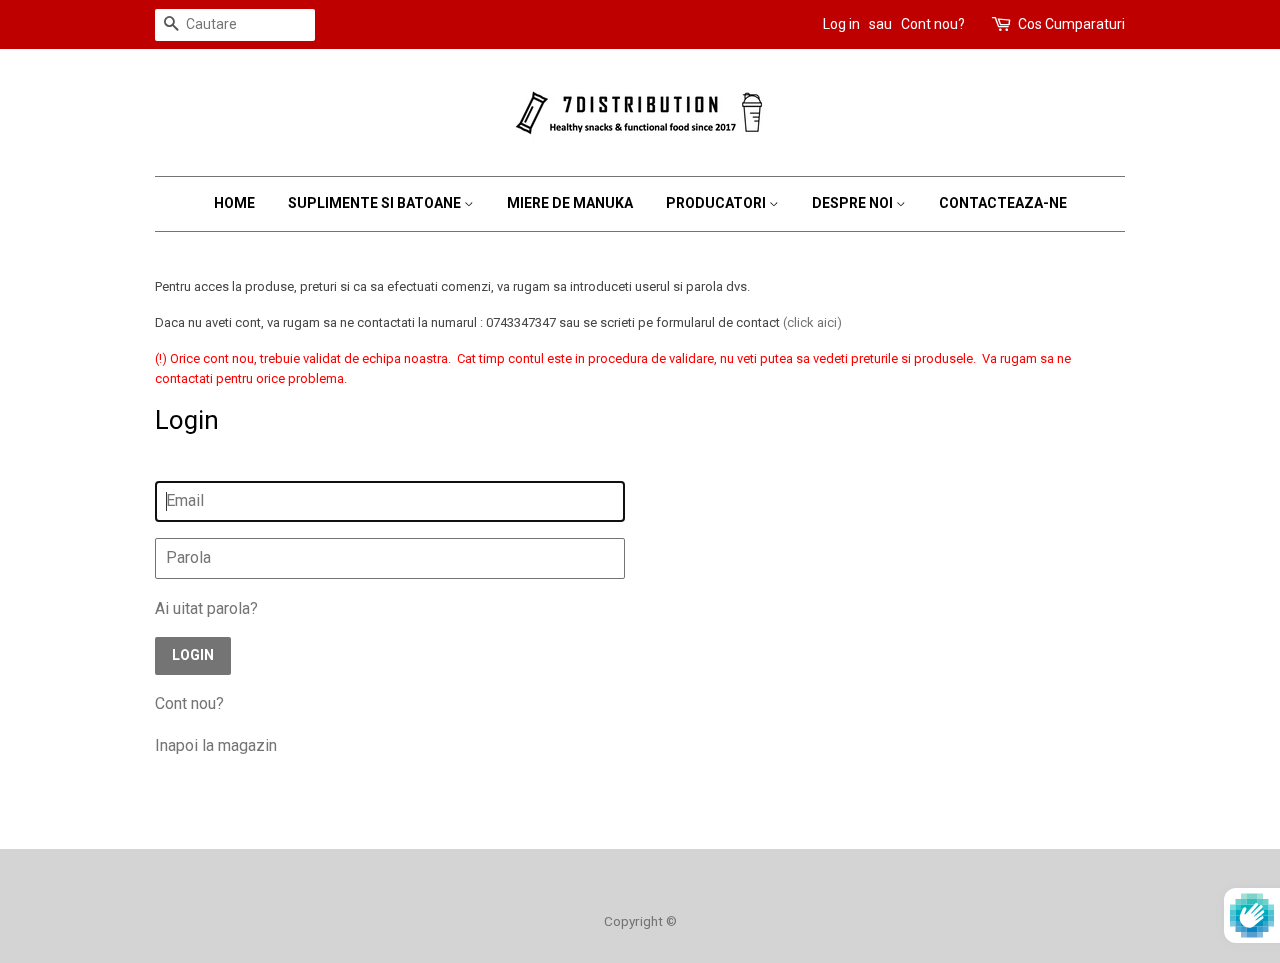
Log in (841, 24)
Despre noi (854, 203)
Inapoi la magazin (216, 745)
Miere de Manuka (570, 203)
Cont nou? (933, 24)
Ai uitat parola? (206, 608)
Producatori (717, 203)
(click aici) (812, 322)
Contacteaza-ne (1003, 203)
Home (234, 203)
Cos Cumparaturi (1071, 24)
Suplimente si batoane (376, 203)
